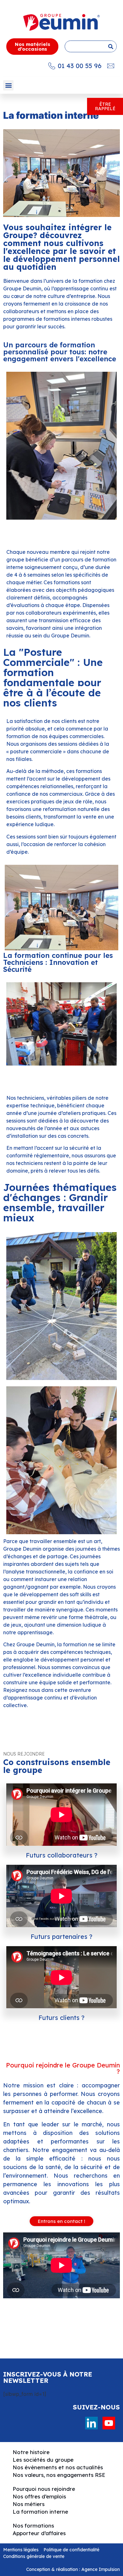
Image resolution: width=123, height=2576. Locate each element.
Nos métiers (29, 2504)
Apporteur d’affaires (39, 2533)
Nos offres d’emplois (39, 2496)
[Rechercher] (111, 46)
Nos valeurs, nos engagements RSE (59, 2475)
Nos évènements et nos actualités (58, 2467)
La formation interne (40, 2512)
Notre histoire (31, 2452)
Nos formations (33, 2525)
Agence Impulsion (101, 2569)
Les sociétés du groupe (43, 2460)
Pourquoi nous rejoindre (44, 2489)
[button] (8, 85)
